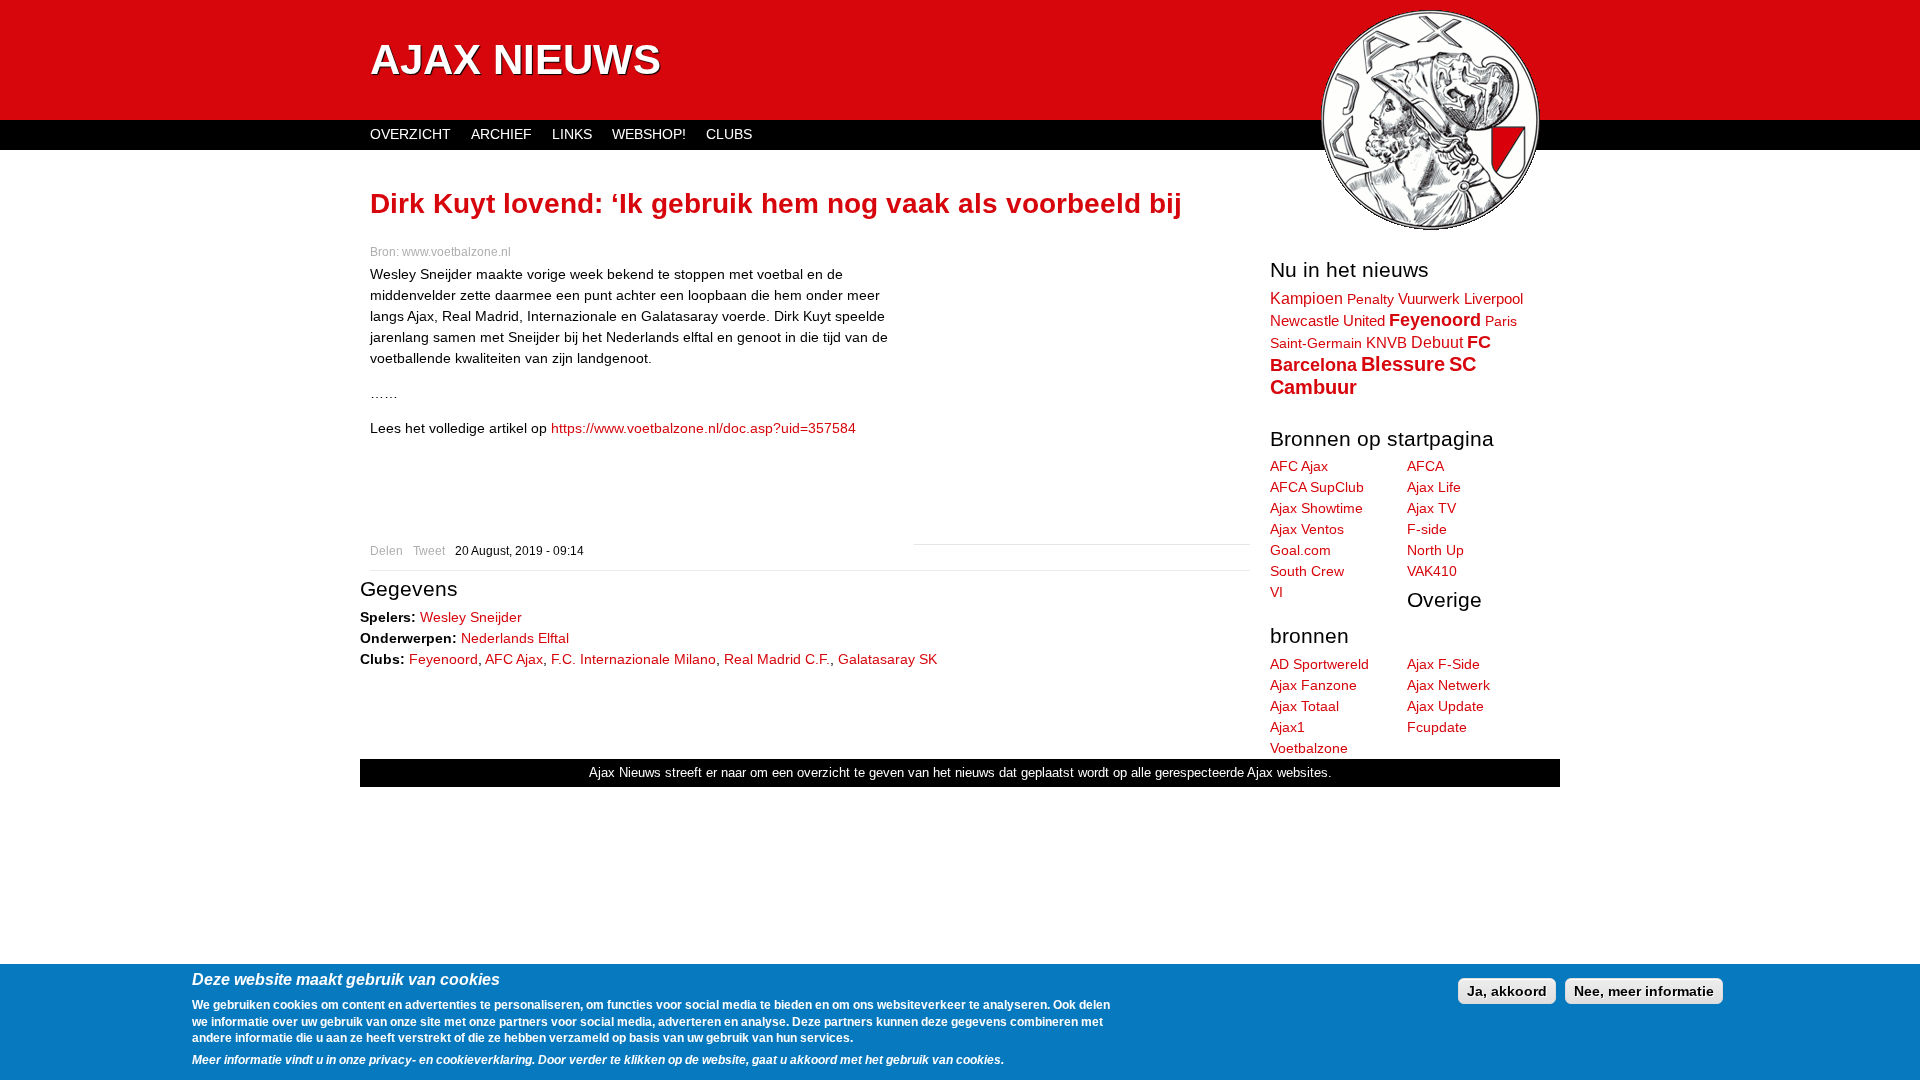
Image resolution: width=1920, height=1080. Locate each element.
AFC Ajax (514, 659)
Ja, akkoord (1507, 991)
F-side (1427, 529)
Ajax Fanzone (1313, 685)
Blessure (1403, 364)
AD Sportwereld (1319, 664)
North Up (1435, 550)
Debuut (1437, 342)
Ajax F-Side (1443, 664)
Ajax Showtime (1316, 508)
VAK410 (1432, 571)
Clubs (729, 134)
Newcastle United (1327, 321)
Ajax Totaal (1304, 706)
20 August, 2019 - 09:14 (519, 551)
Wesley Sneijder (471, 617)
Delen (386, 551)
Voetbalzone (1309, 748)
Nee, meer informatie (1644, 991)
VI (1276, 592)
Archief (501, 134)
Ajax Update (1445, 706)
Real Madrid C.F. (777, 659)
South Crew (1307, 571)
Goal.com (1300, 550)
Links (572, 134)
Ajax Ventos (1307, 529)
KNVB (1386, 342)
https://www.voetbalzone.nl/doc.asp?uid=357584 (703, 428)
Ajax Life (1434, 487)
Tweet (429, 551)
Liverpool (1493, 299)
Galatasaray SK (887, 659)
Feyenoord (443, 659)
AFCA (1425, 466)
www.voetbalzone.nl (456, 252)
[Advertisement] (1082, 404)
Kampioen (1306, 298)
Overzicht (410, 134)
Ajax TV (1431, 508)
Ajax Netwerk (1448, 685)
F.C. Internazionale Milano (633, 659)
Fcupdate (1437, 727)
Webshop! (649, 134)
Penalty (1370, 299)
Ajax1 (1287, 727)
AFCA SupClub (1317, 487)
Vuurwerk (1429, 298)
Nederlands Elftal (515, 638)
